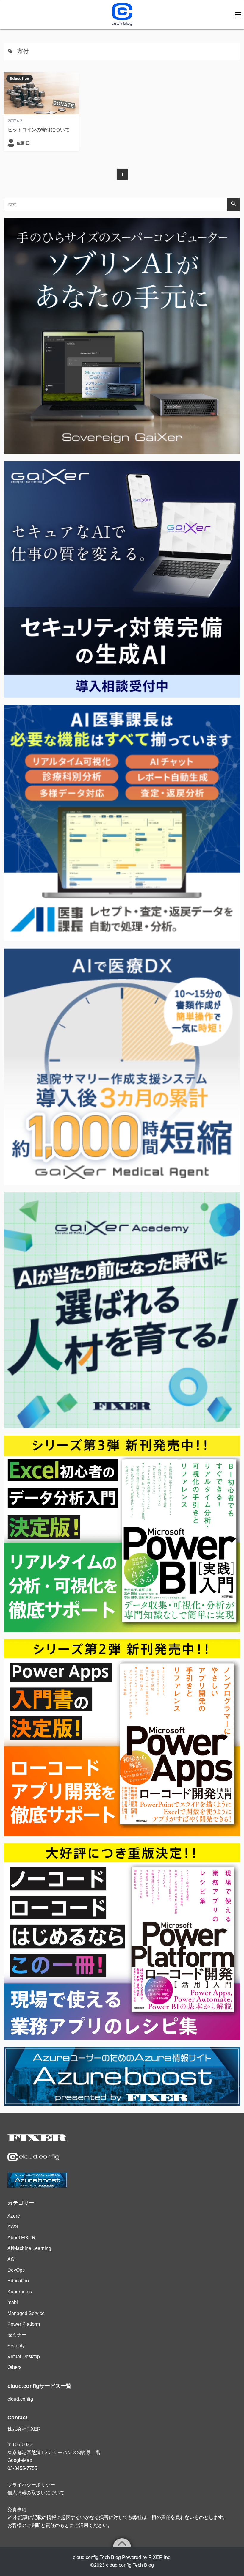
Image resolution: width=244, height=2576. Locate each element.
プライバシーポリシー (31, 2485)
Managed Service (26, 2313)
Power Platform (24, 2324)
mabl (13, 2302)
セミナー (17, 2335)
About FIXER (21, 2238)
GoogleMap (20, 2460)
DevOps (16, 2270)
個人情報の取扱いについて (36, 2493)
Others (14, 2367)
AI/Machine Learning (29, 2248)
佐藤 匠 (23, 143)
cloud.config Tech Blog (130, 2565)
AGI (11, 2259)
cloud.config (20, 2399)
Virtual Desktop (24, 2357)
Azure (14, 2216)
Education (19, 78)
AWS (13, 2227)
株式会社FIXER (24, 2429)
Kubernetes (20, 2292)
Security (16, 2346)
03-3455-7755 (22, 2468)
